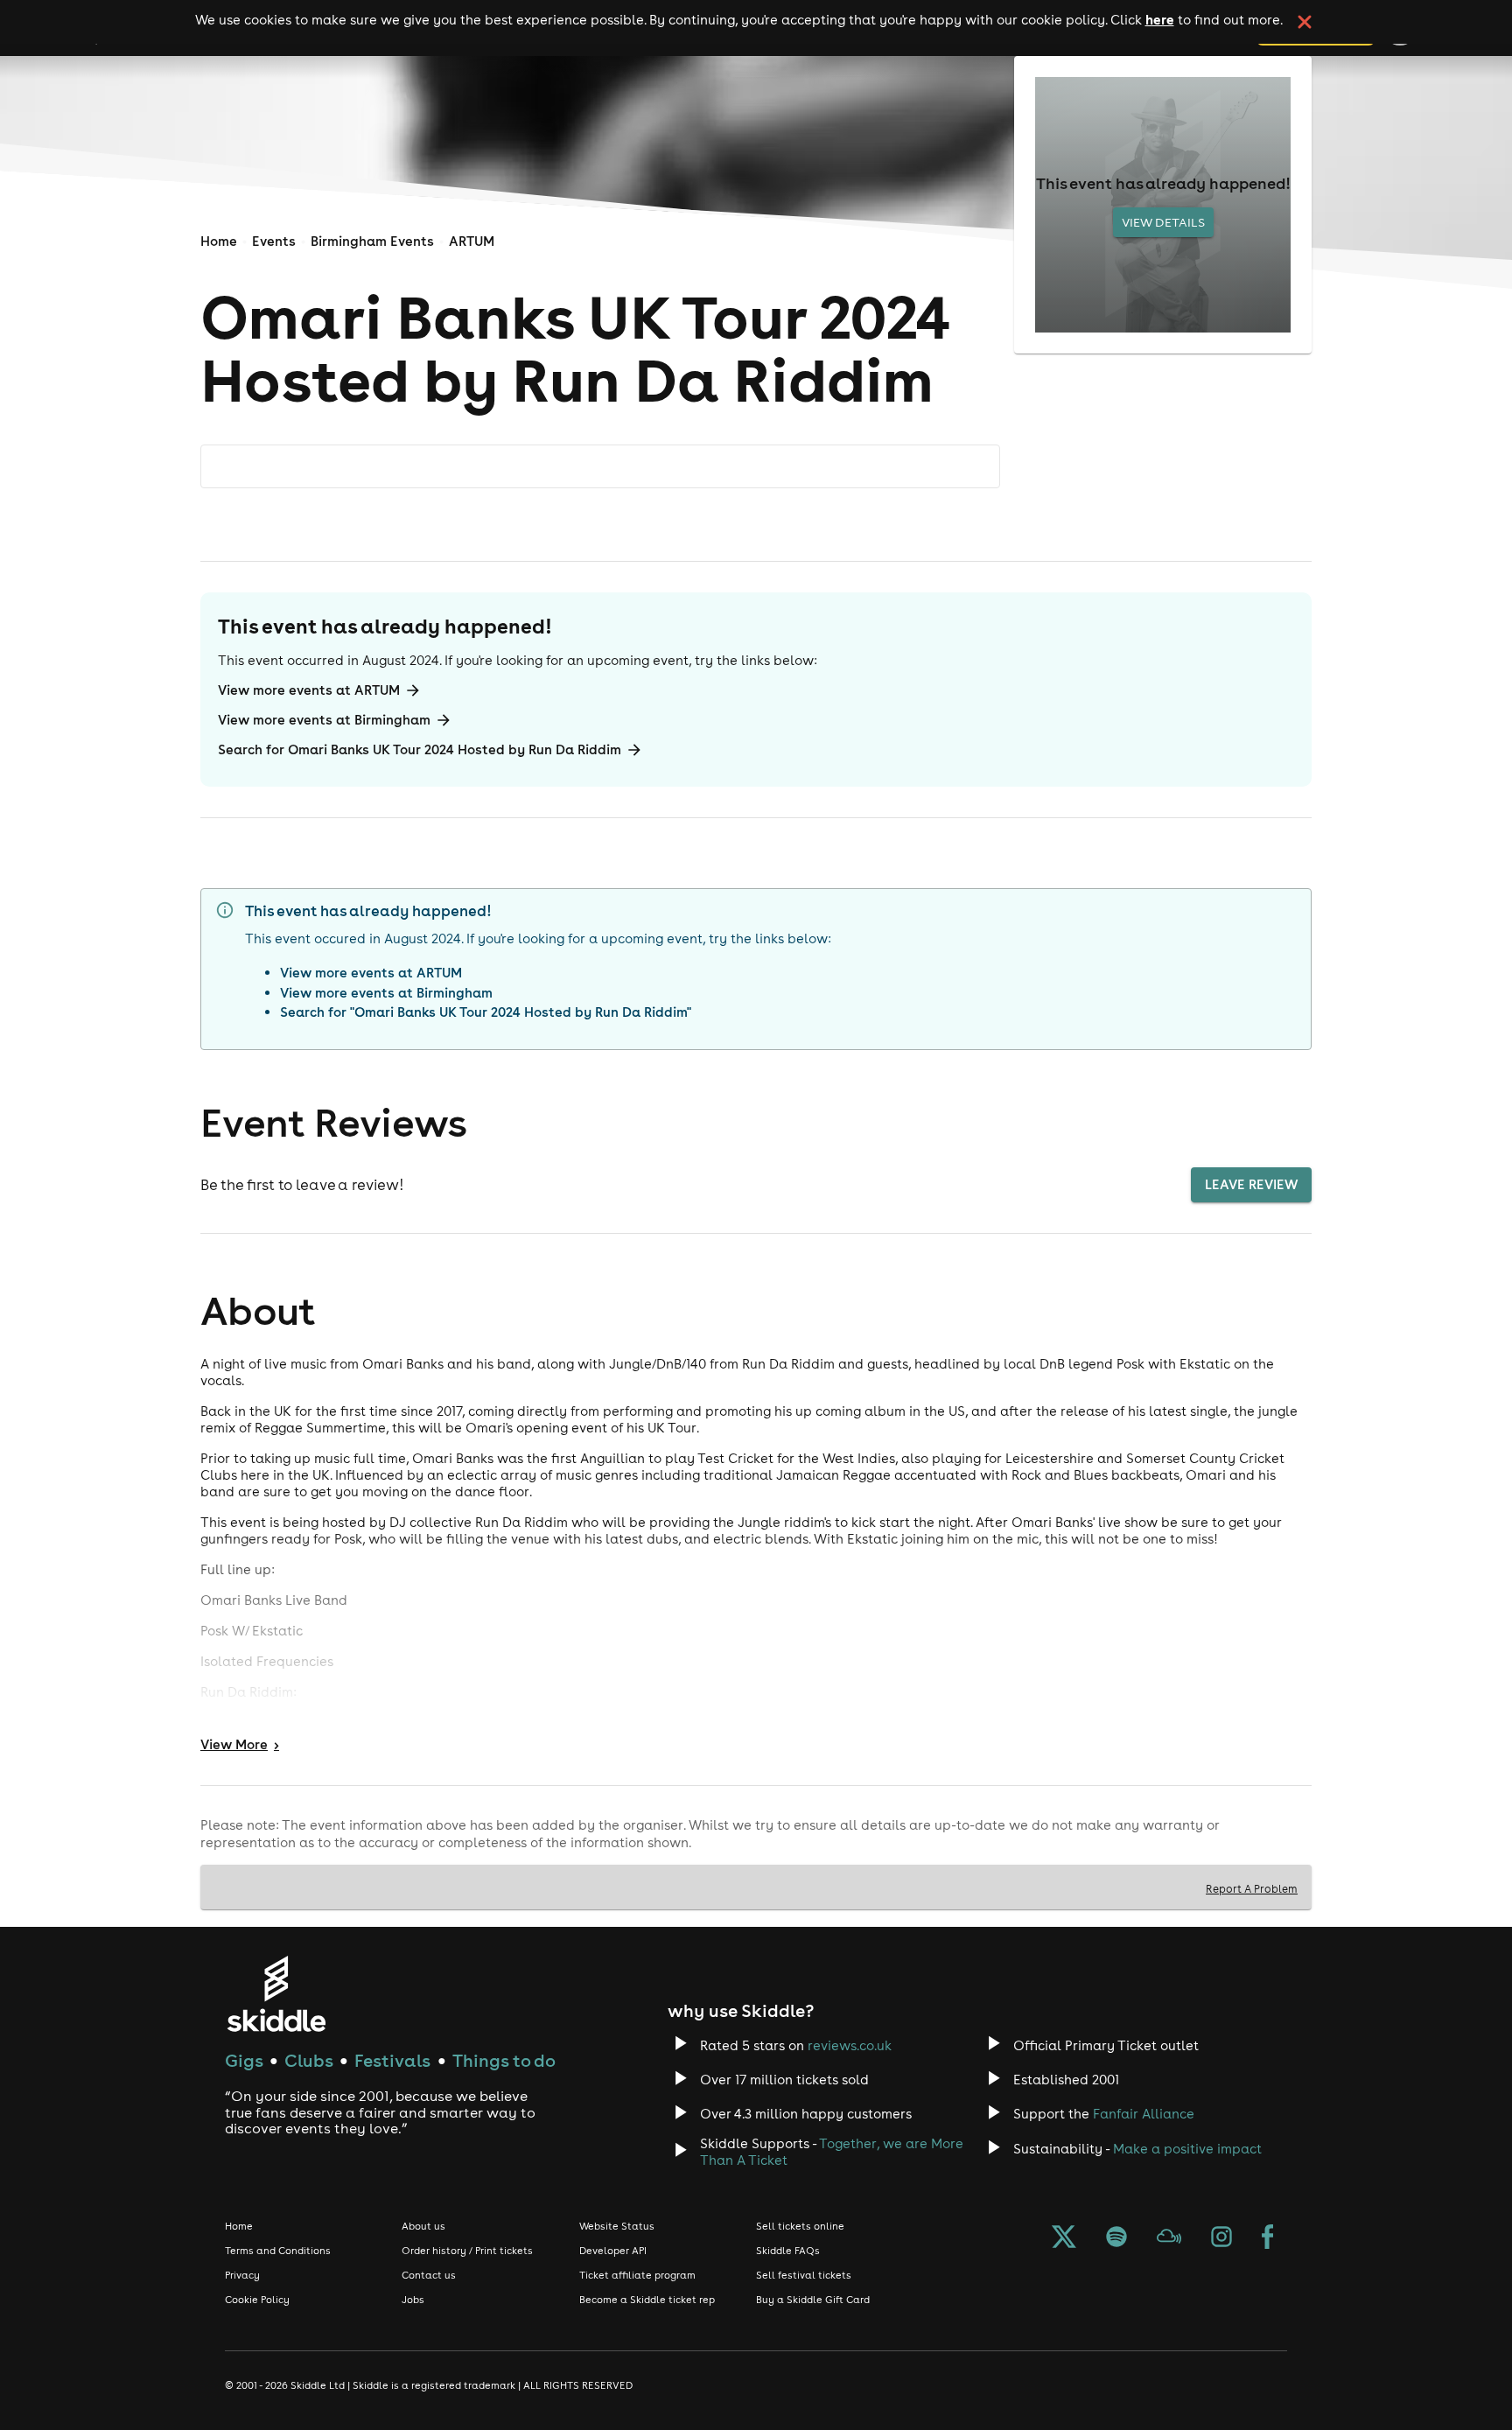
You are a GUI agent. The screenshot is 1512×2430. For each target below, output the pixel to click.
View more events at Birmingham (324, 720)
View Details (1163, 222)
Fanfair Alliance (1144, 2114)
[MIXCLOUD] (1169, 2238)
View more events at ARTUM (309, 690)
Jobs (413, 2300)
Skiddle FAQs (788, 2251)
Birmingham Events (372, 241)
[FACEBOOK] (1268, 2238)
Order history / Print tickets (467, 2251)
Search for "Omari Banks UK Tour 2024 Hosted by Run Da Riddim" (486, 1012)
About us (423, 2226)
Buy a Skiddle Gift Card (813, 2300)
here (1160, 19)
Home (219, 241)
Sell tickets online (800, 2226)
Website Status (617, 2226)
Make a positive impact (1187, 2149)
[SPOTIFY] (1116, 2238)
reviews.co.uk (850, 2045)
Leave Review (1251, 1184)
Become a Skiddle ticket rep (647, 2300)
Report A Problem (1252, 1888)
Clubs (309, 2060)
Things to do (504, 2060)
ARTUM (472, 241)
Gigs (244, 2060)
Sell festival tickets (804, 2275)
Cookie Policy (257, 2300)
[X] (1064, 2238)
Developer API (613, 2251)
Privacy (242, 2275)
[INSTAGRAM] (1221, 2238)
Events (274, 241)
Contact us (429, 2275)
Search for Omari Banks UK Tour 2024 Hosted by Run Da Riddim (420, 749)
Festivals (392, 2060)
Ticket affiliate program (637, 2275)
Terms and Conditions (278, 2251)
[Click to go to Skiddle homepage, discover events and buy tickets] (276, 1994)
